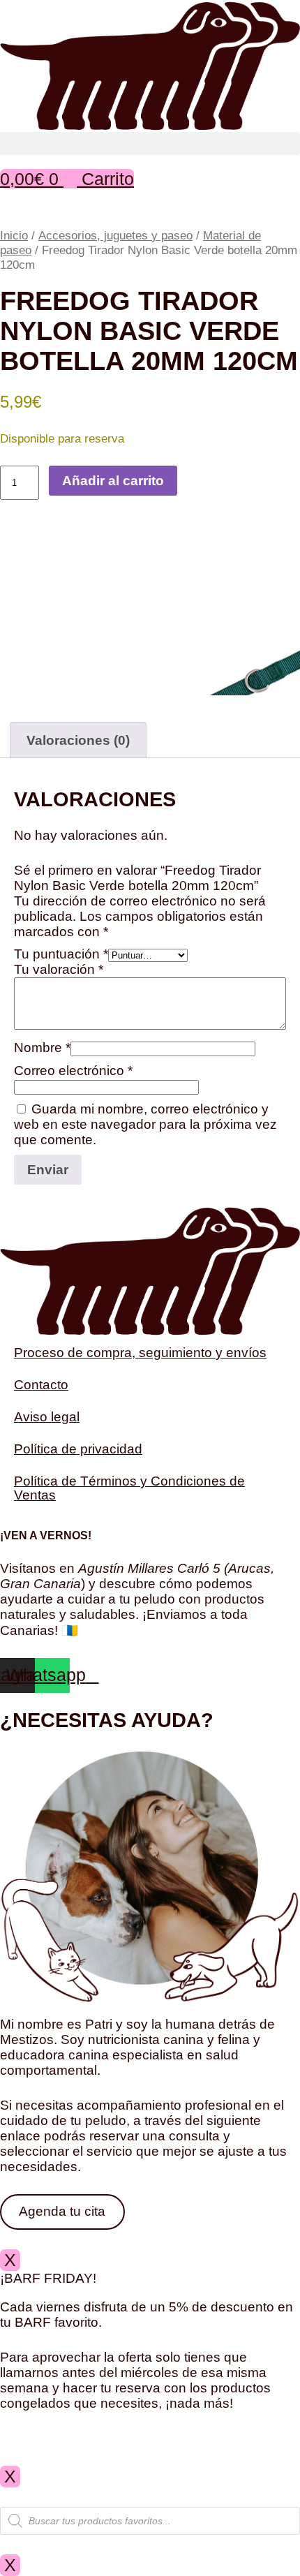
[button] (150, 143)
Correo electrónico (73, 1071)
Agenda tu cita (62, 2211)
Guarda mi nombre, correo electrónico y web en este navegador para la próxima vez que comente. (145, 1124)
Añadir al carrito (113, 481)
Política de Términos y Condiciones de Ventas (129, 1488)
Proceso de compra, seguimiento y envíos (140, 1353)
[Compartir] (223, 15)
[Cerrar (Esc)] (254, 15)
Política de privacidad (78, 1449)
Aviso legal (47, 1417)
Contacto (41, 1385)
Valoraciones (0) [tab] (78, 740)
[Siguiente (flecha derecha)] (276, 1288)
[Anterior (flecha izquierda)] (24, 1288)
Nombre (42, 1048)
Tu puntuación (61, 954)
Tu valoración (59, 969)
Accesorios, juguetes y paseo (115, 235)
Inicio (14, 235)
